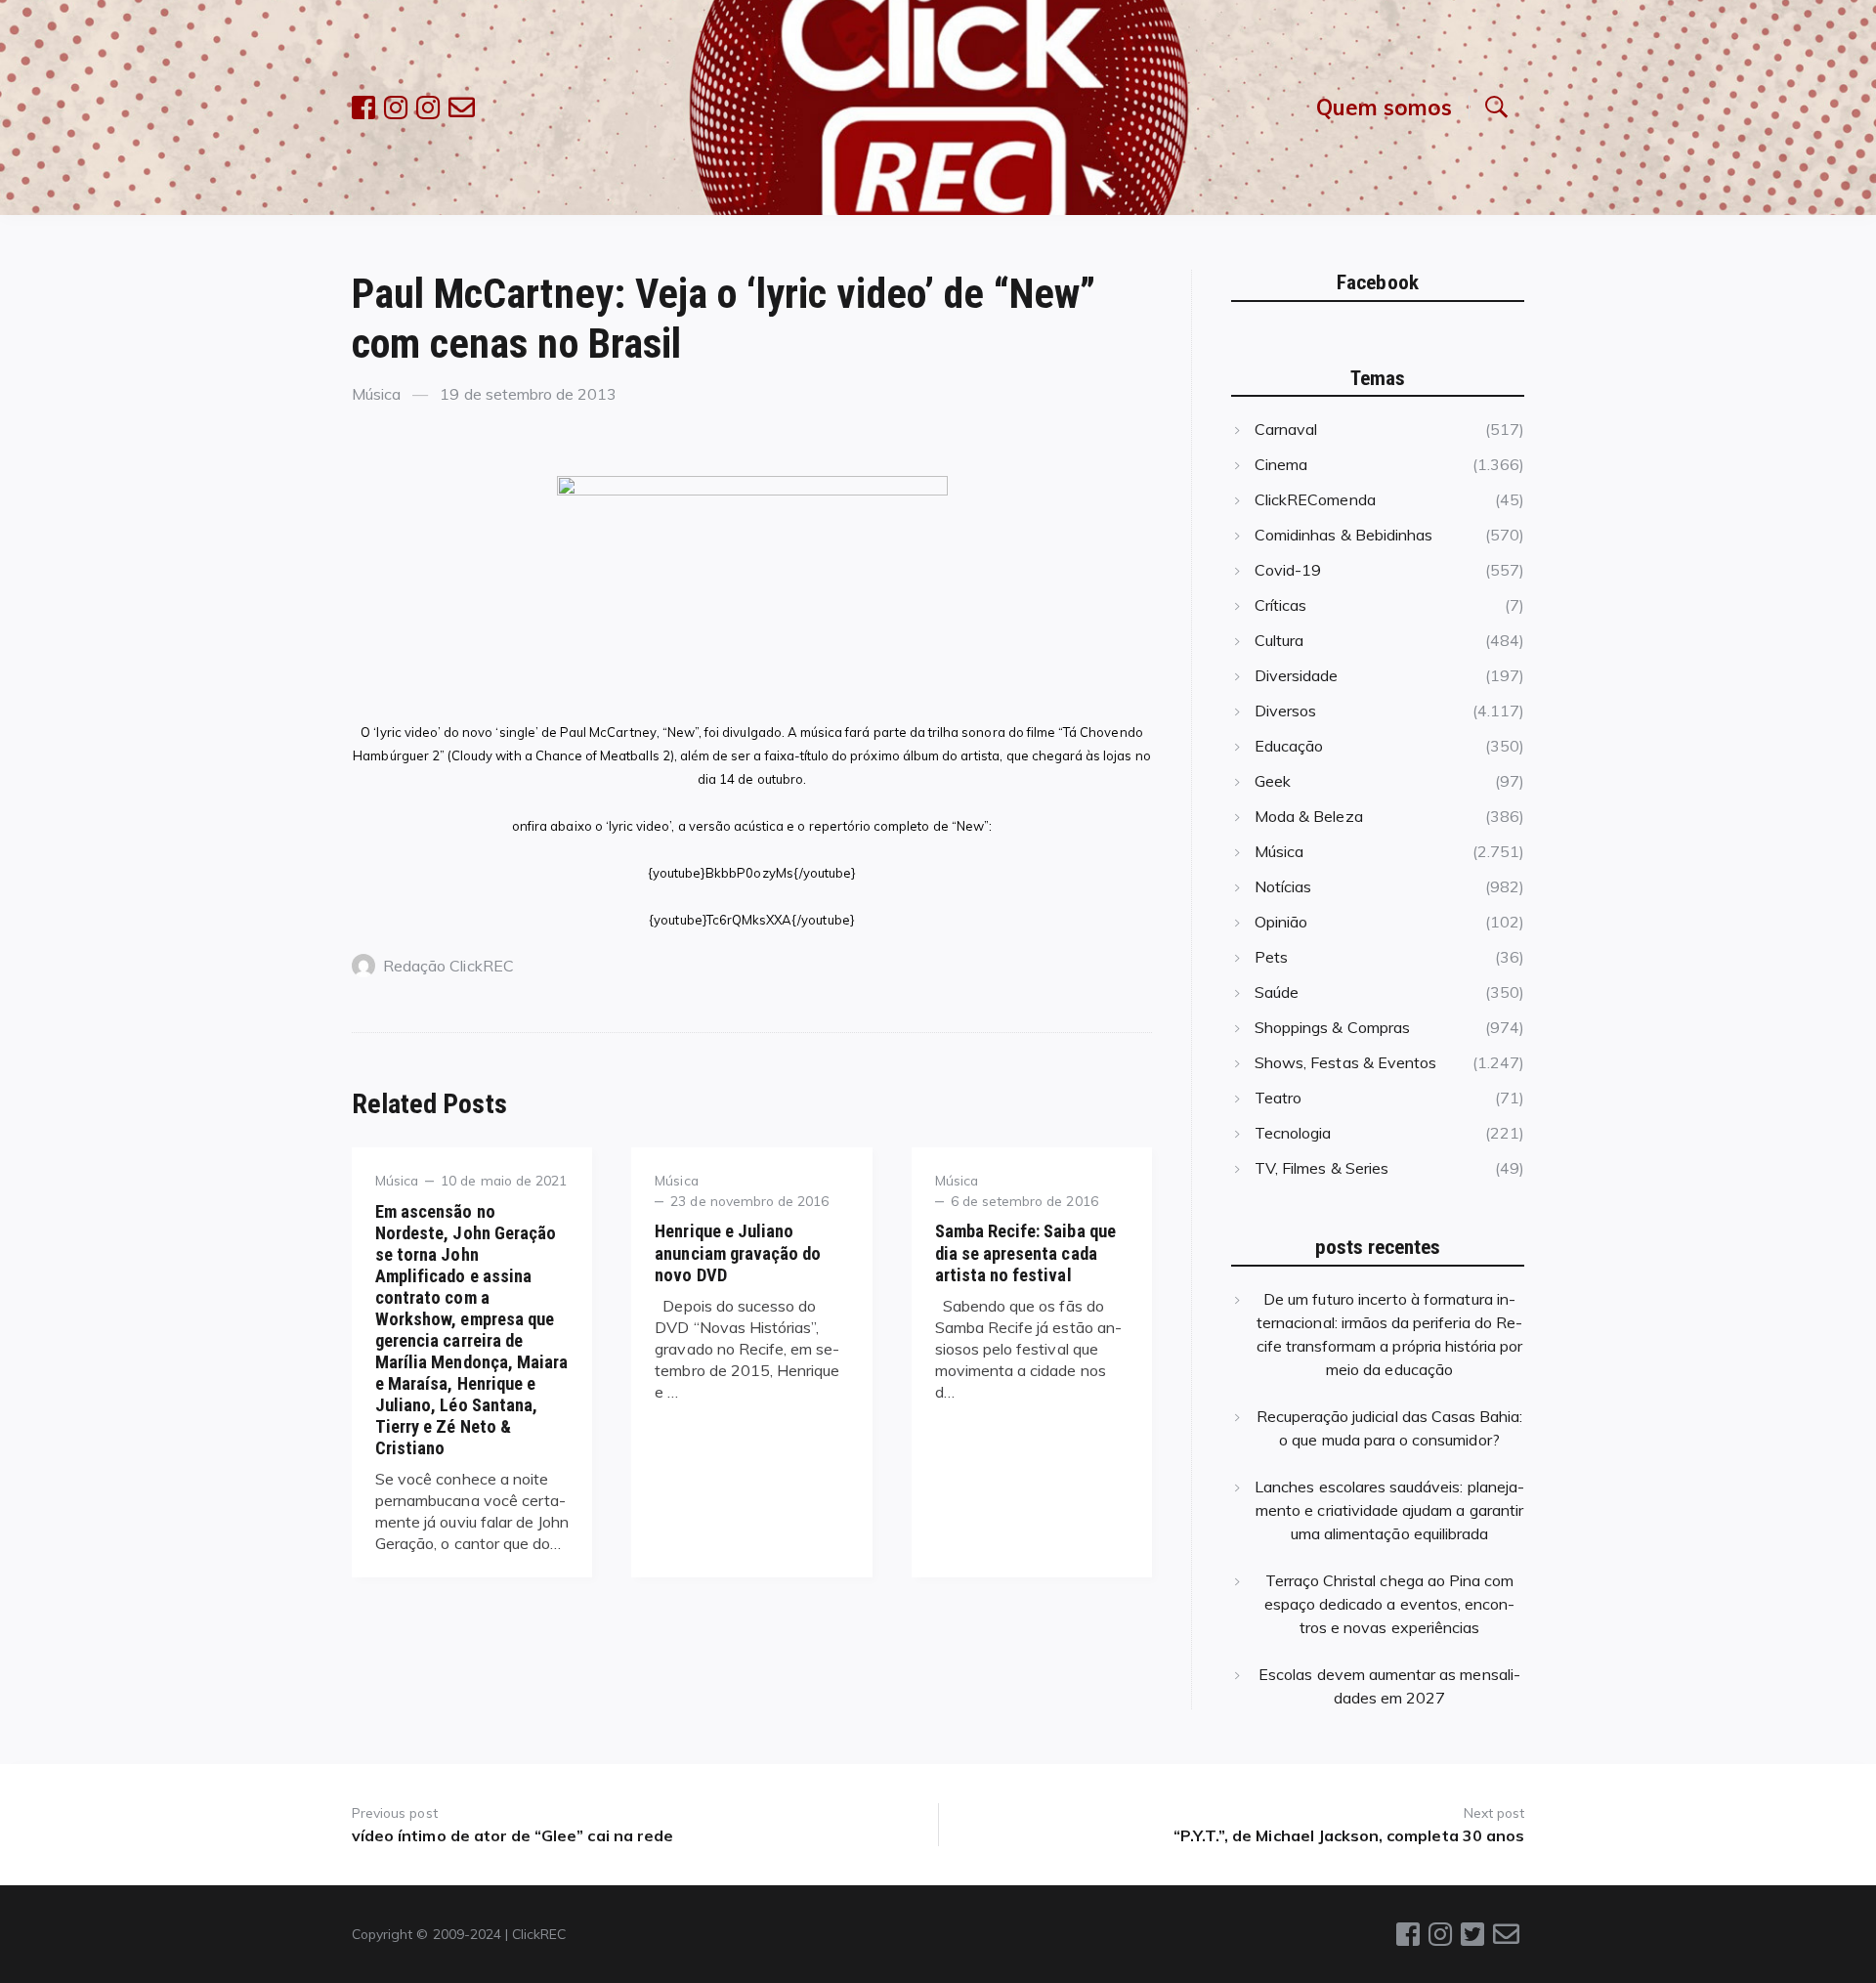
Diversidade (1297, 675)
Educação (1289, 746)
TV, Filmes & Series (1322, 1168)
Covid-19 (1288, 570)
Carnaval (1286, 429)
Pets (1271, 957)
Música (376, 394)
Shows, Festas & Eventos (1345, 1062)
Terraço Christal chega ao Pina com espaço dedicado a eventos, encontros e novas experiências (1390, 1604)
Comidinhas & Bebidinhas (1343, 535)
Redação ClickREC (448, 966)
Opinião (1281, 922)
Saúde (1277, 992)
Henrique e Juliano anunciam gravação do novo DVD (738, 1252)
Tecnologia (1293, 1133)
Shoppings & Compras (1332, 1027)
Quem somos (1384, 107)
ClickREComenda (1315, 499)
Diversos (1285, 711)
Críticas (1280, 605)
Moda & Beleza (1309, 816)
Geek (1273, 781)
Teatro (1278, 1098)
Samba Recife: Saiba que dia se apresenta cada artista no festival (1025, 1252)
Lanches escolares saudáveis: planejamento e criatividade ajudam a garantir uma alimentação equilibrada (1389, 1510)
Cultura (1279, 640)
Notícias (1283, 886)
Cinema (1281, 464)
